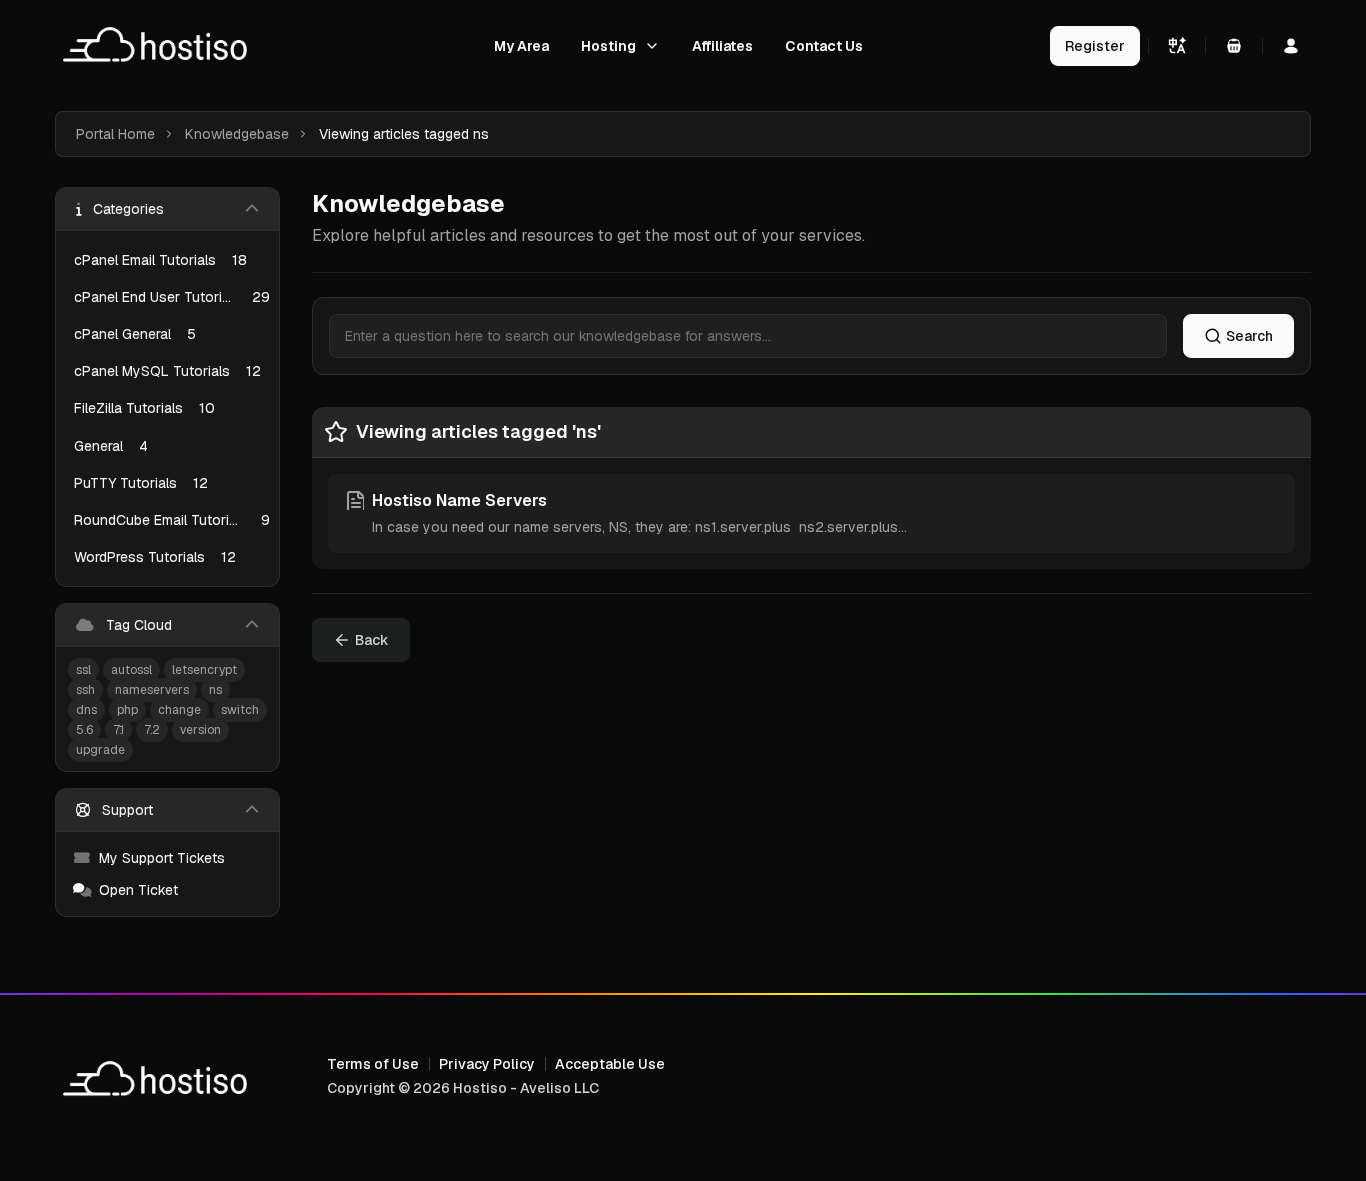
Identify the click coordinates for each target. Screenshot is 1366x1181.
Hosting (608, 46)
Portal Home (115, 134)
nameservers (152, 690)
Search (1249, 336)
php (127, 710)
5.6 (84, 730)
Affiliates (722, 46)
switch (240, 710)
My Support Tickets (162, 858)
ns (215, 690)
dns (86, 710)
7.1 (118, 730)
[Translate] (1177, 46)
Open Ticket (138, 890)
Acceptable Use (610, 1064)
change (179, 710)
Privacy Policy (487, 1064)
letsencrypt (204, 670)
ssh (85, 690)
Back (372, 640)
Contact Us (824, 46)
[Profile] (1291, 46)
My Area (521, 46)
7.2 (152, 730)
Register (1095, 46)
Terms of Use (373, 1064)
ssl (83, 670)
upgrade (100, 750)
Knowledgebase (237, 134)
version (200, 730)
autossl (131, 670)
